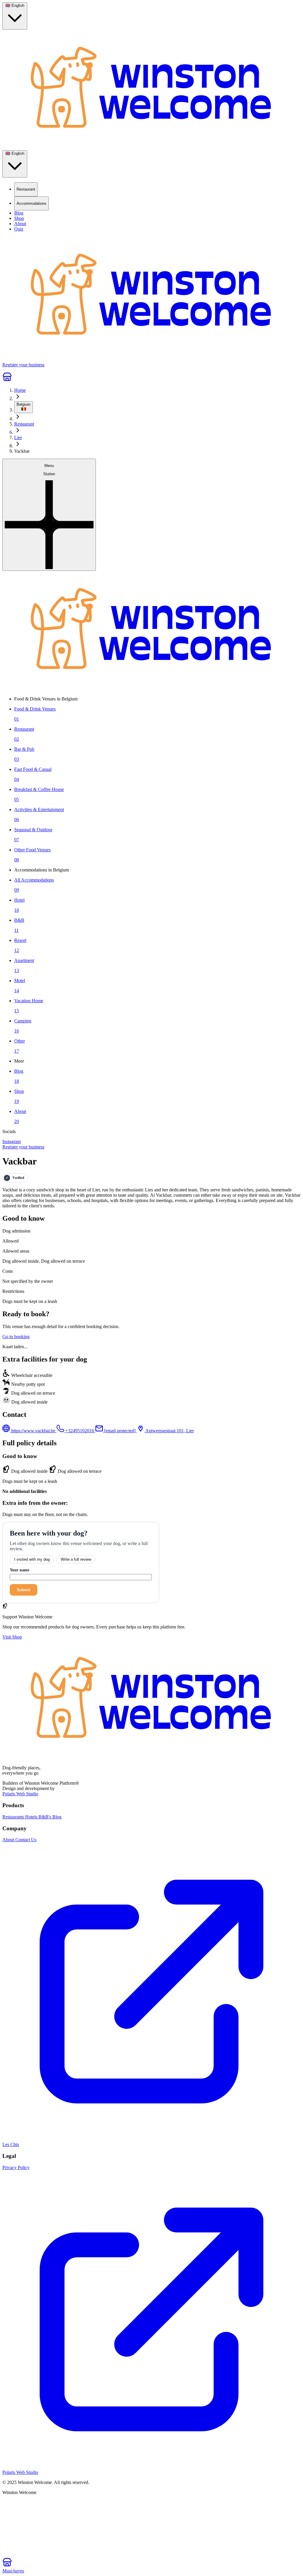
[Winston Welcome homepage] (151, 90)
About (20, 224)
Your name (20, 1570)
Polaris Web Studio (20, 1794)
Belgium (24, 404)
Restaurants (14, 1817)
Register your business (23, 1147)
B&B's (45, 1817)
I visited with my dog (32, 1559)
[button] (49, 515)
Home (20, 390)
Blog (19, 213)
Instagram (12, 1142)
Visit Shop (12, 1637)
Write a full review (76, 1559)
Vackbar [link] (22, 451)
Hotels (32, 1817)
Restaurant (24, 424)
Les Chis (11, 2144)
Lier (18, 438)
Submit (24, 1590)
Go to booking (16, 1337)
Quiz (19, 229)
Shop (19, 218)
